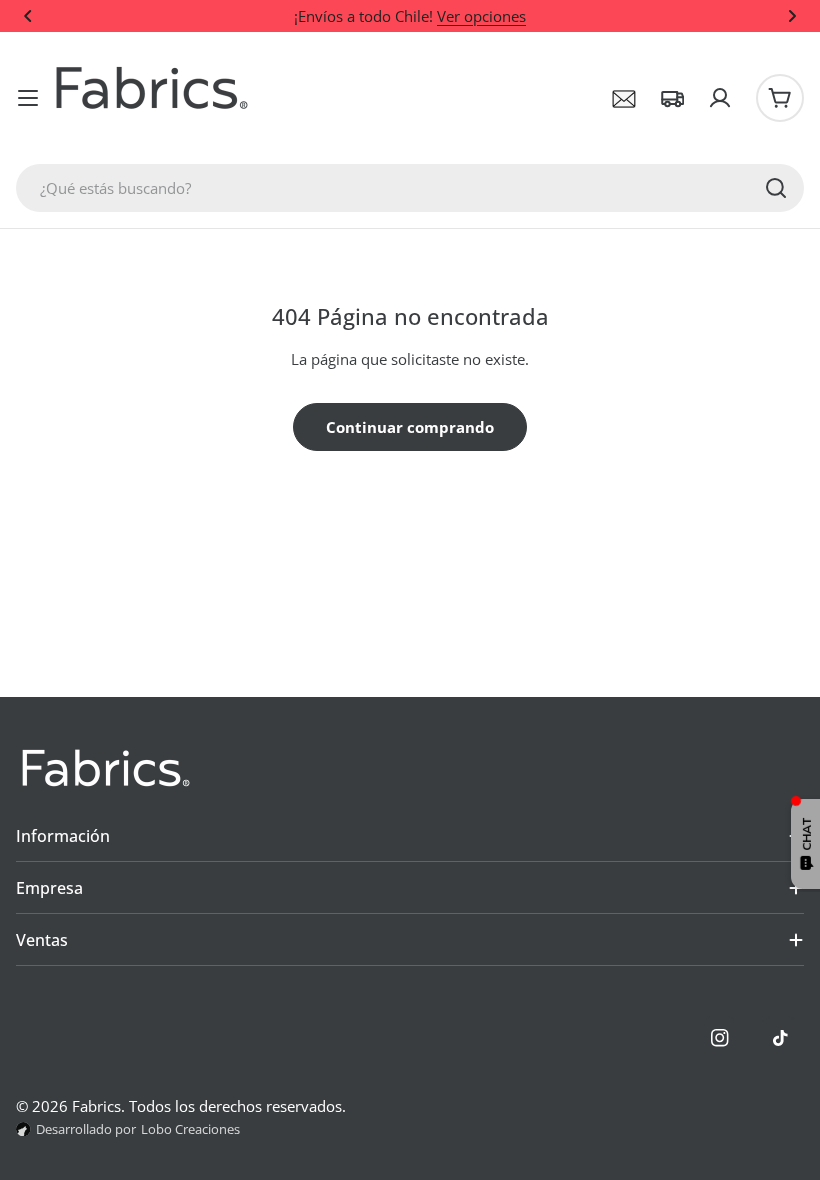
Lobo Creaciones (190, 1129)
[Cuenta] (720, 98)
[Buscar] (776, 188)
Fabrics (96, 1106)
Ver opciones (481, 16)
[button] (28, 16)
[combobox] (410, 188)
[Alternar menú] (28, 98)
